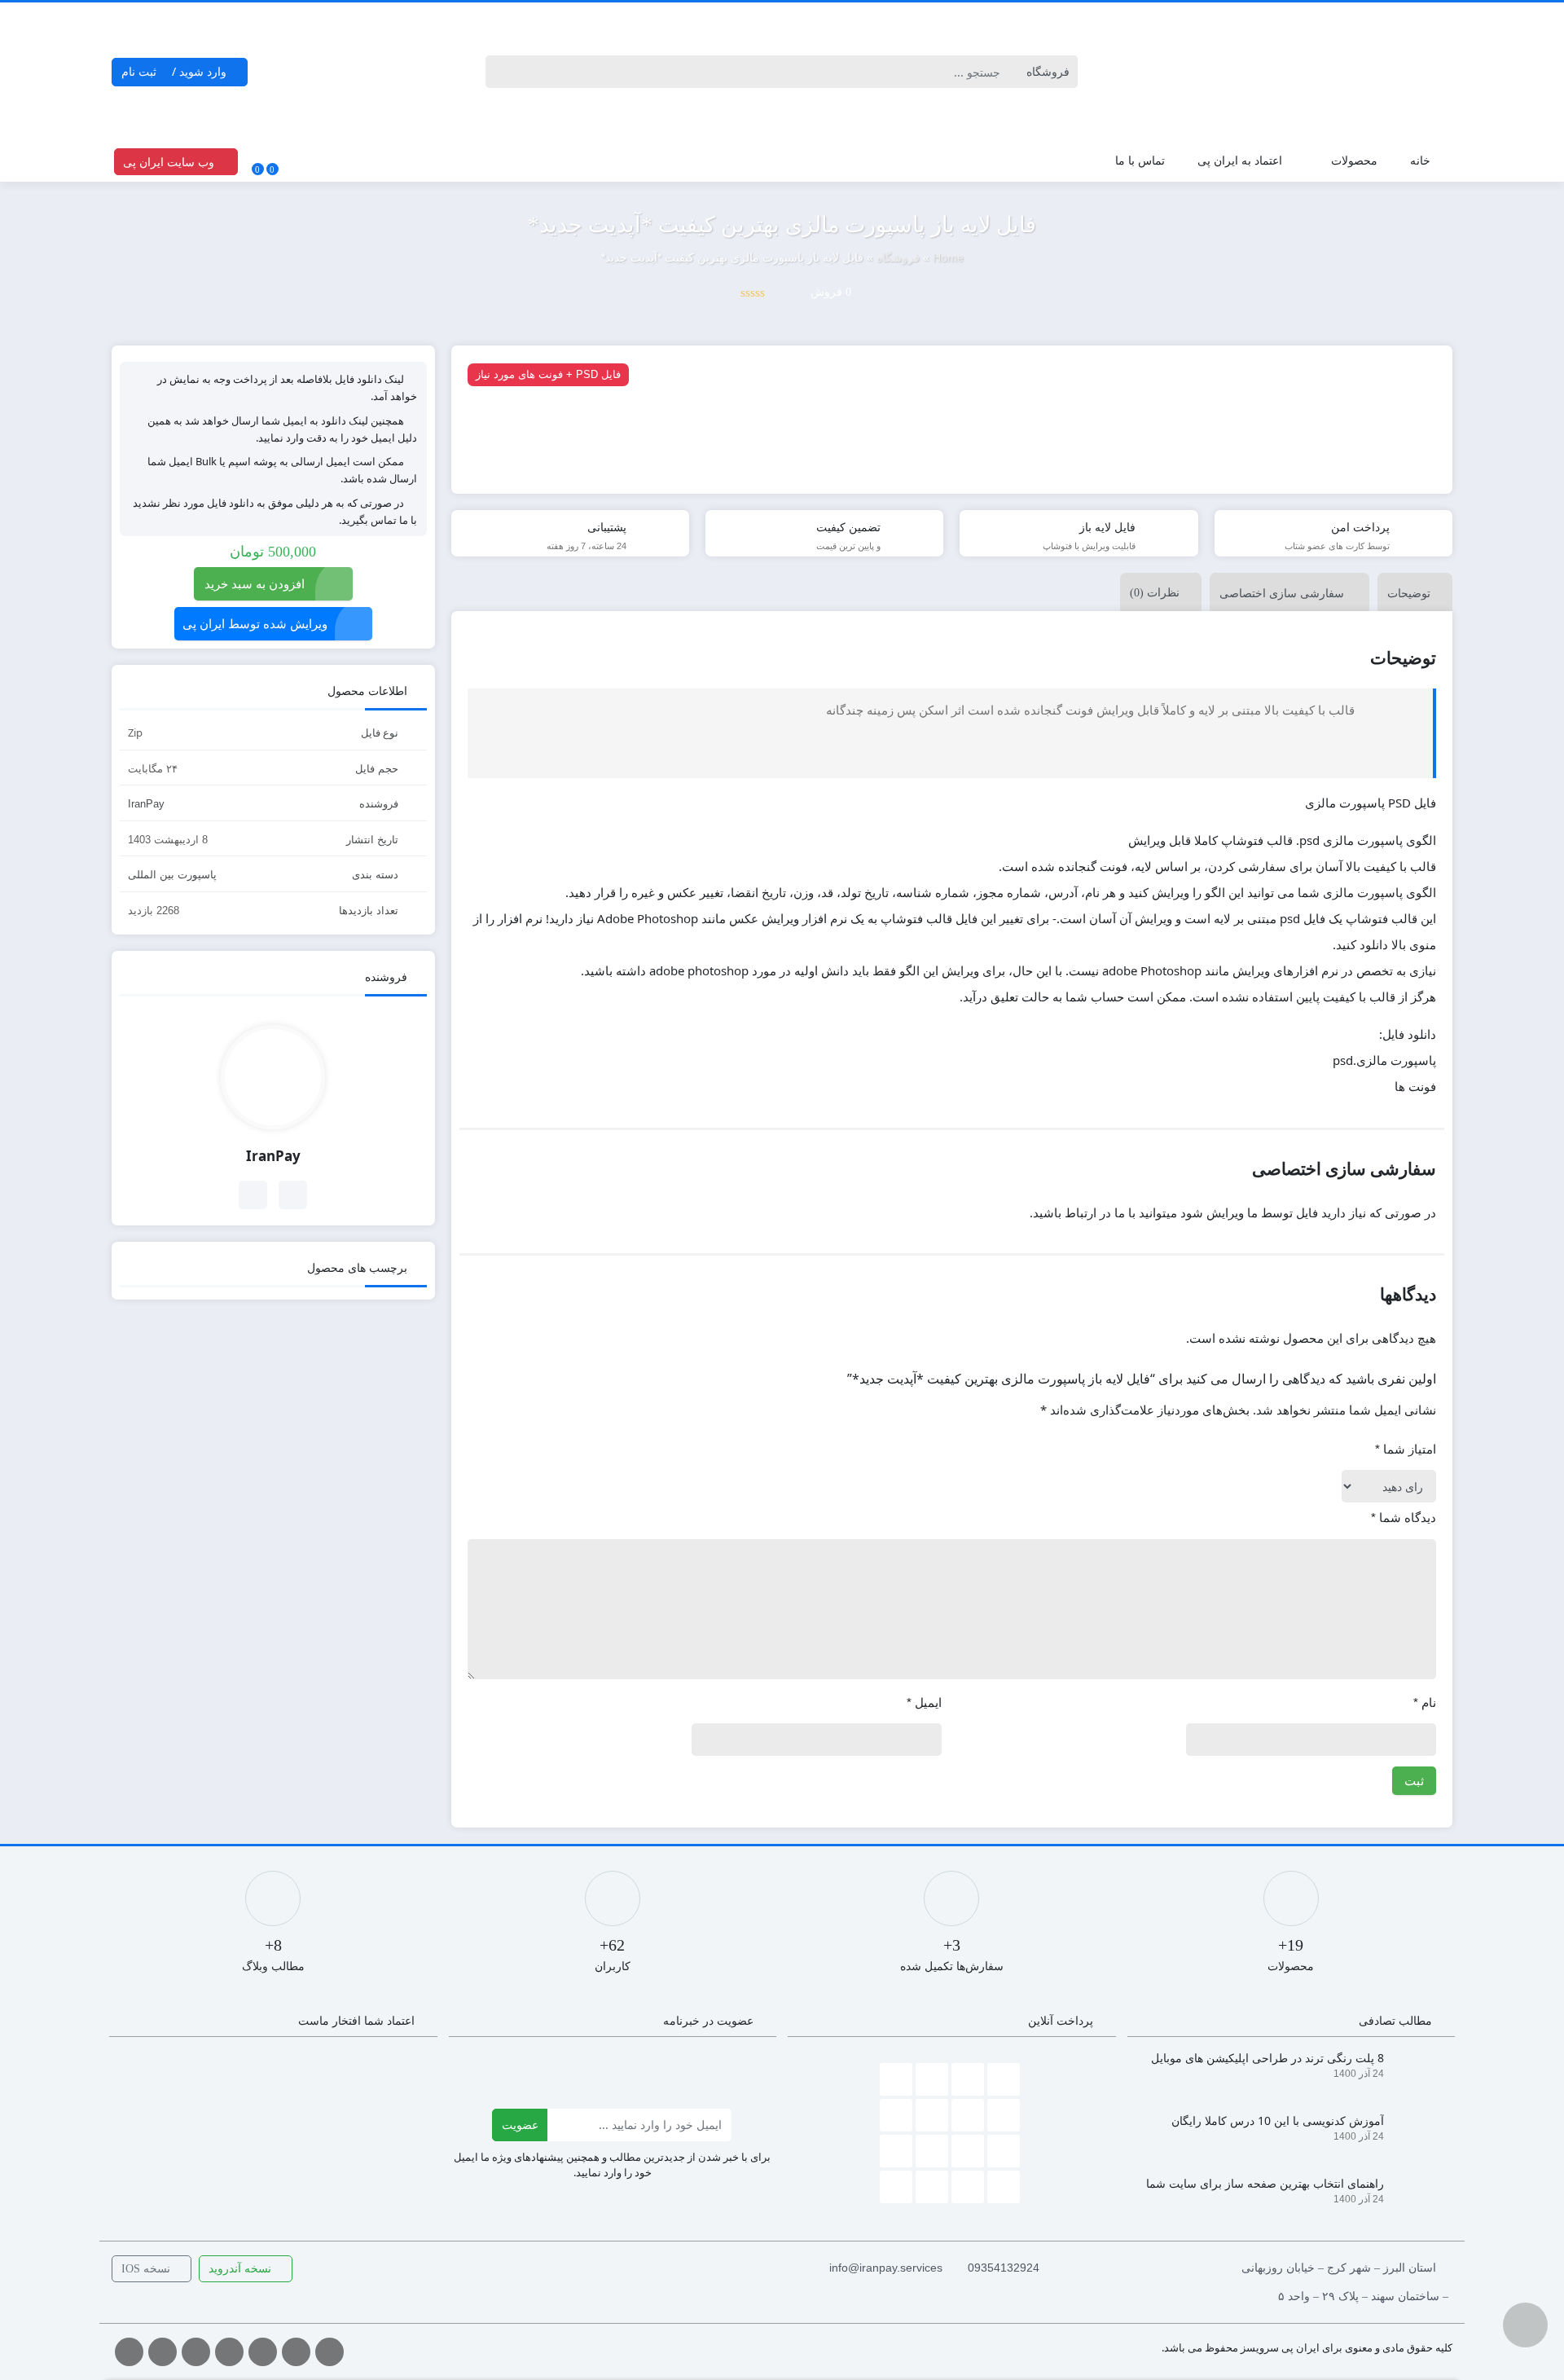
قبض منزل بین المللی (1322, 308)
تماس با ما (1140, 160)
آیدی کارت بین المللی (1322, 246)
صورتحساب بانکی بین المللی (1305, 339)
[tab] (1411, 592)
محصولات (1354, 160)
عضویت (520, 2125)
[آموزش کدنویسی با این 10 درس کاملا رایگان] (1416, 2132)
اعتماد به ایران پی (1240, 160)
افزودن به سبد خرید (255, 583)
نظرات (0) (1155, 593)
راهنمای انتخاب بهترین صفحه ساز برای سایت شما (1265, 2183)
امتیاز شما (1406, 1449)
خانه (1420, 160)
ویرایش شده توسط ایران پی (255, 623)
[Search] (501, 72)
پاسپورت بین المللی (1326, 215)
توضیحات (1409, 593)
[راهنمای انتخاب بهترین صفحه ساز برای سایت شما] (1416, 2195)
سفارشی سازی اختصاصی (1282, 593)
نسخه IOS (147, 2269)
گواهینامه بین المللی (1325, 277)
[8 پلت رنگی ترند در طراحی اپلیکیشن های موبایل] (1416, 2069)
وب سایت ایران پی (170, 162)
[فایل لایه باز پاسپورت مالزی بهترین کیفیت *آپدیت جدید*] (952, 420)
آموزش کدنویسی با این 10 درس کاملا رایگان (1278, 2120)
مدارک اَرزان (1343, 370)
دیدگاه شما (1404, 1518)
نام (1425, 1703)
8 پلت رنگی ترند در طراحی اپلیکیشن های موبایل (1267, 2058)
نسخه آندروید (242, 2269)
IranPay (146, 804)
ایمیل (924, 1703)
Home (948, 257)
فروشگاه (898, 257)
